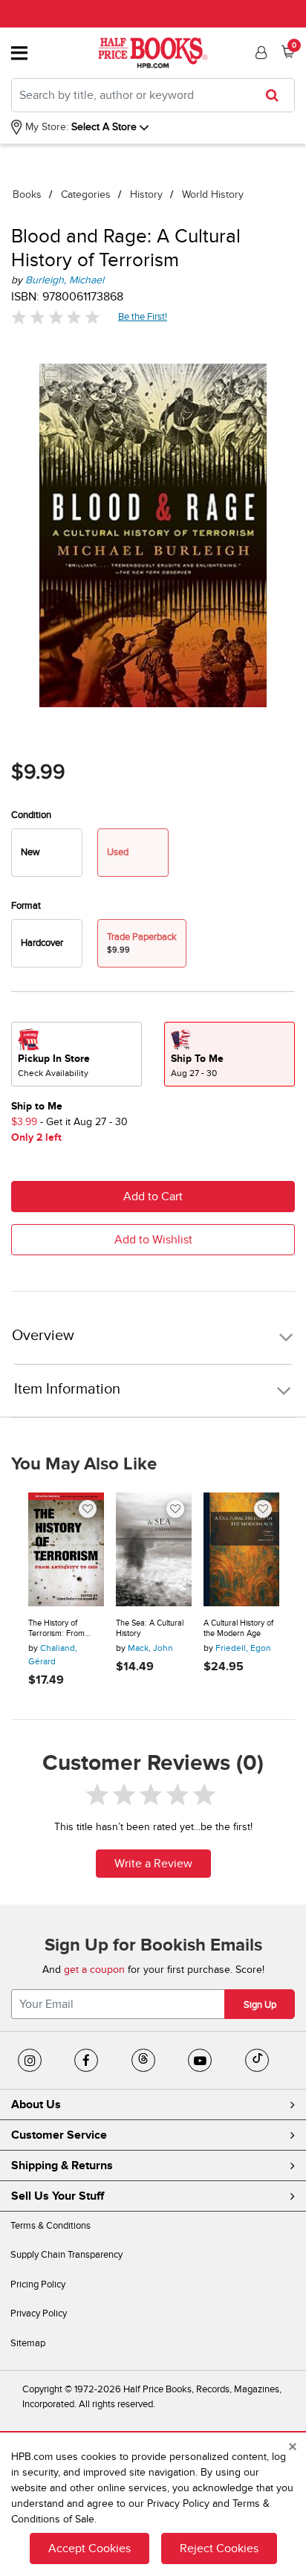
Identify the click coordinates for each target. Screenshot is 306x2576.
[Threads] (143, 2061)
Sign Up (260, 2005)
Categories (86, 194)
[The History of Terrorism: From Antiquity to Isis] (66, 1549)
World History (213, 194)
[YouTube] (200, 2061)
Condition (31, 815)
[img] (56, 317)
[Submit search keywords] (277, 95)
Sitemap (28, 2343)
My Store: (45, 127)
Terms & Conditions (51, 2226)
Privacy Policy (39, 2313)
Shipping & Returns (62, 2166)
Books (27, 194)
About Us (36, 2105)
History (146, 194)
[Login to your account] (259, 53)
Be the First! (143, 316)
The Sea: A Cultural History (150, 1628)
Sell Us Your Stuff (58, 2196)
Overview (43, 1336)
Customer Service (59, 2135)
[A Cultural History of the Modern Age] (241, 1549)
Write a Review (153, 1864)
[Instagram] (30, 2061)
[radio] (47, 853)
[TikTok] (257, 2061)
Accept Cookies (89, 2548)
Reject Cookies (219, 2548)
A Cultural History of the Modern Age (238, 1628)
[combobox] (153, 95)
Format (26, 906)
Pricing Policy (38, 2284)
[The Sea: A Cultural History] (154, 1549)
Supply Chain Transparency (66, 2255)
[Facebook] (86, 2061)
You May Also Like (84, 1464)
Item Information (67, 1389)
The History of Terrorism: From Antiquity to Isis (56, 1628)
